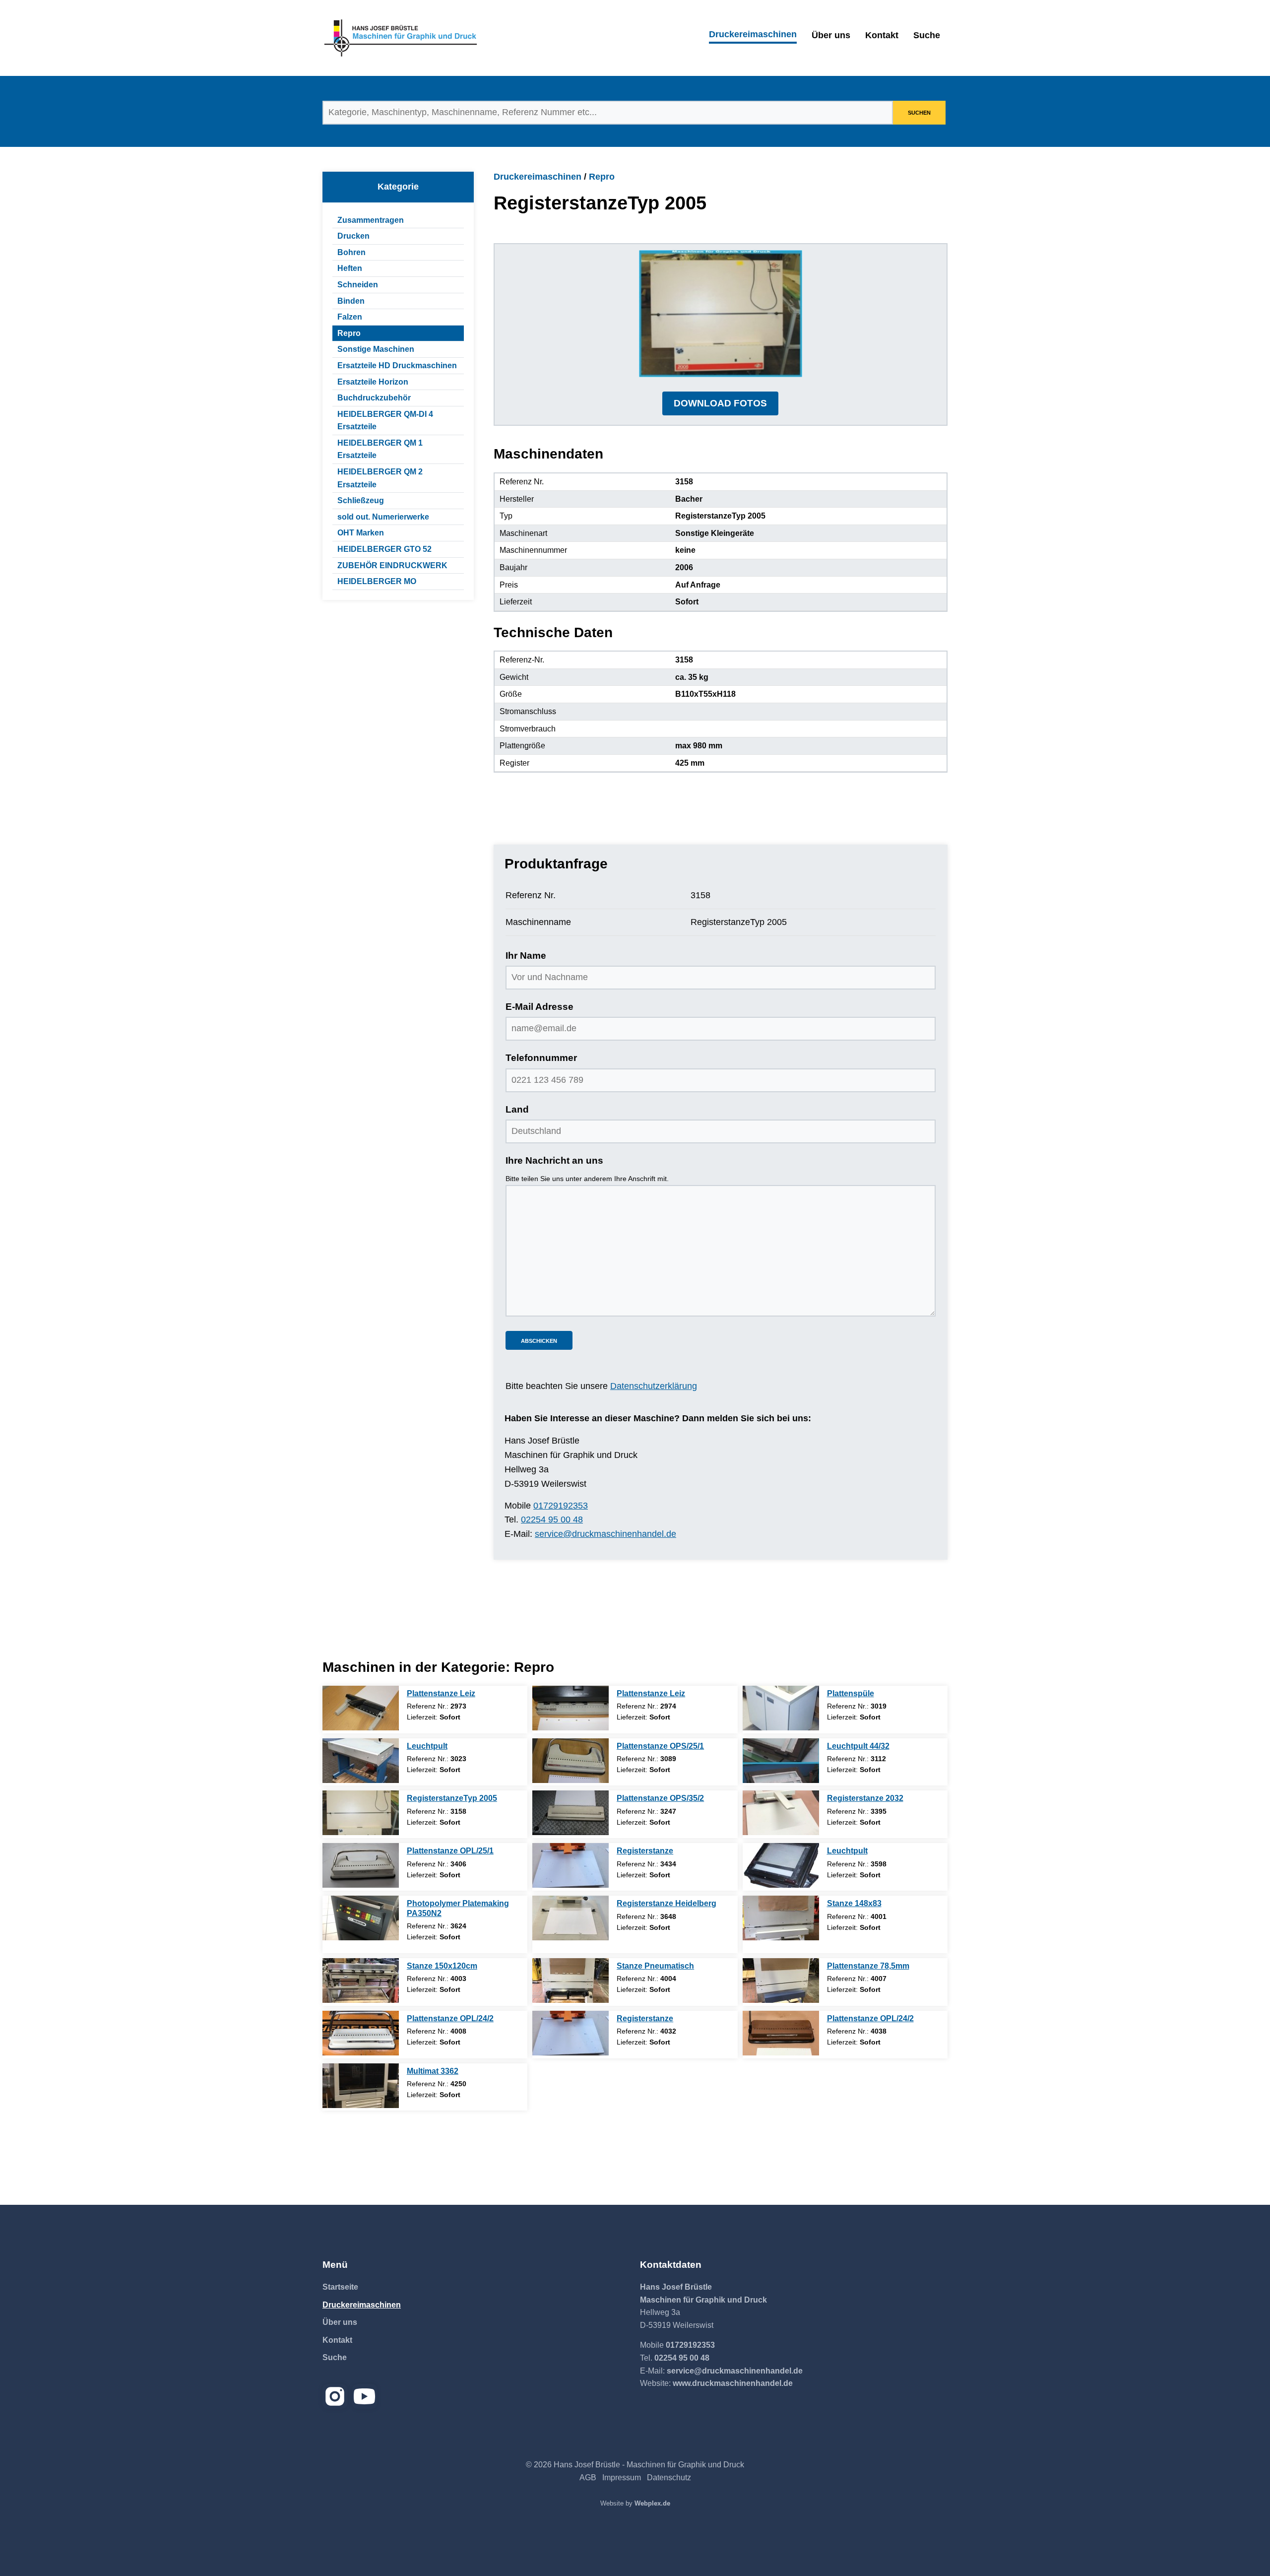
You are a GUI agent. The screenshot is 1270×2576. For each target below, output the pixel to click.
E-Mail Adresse (540, 1007)
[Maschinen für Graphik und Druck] (401, 38)
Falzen (350, 317)
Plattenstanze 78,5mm (868, 1966)
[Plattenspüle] (781, 1708)
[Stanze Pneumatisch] (571, 1981)
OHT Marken (361, 533)
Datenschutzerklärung (654, 1386)
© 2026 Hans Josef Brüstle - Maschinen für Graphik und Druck (635, 2465)
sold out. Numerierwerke (383, 517)
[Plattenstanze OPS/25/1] (571, 1761)
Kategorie (398, 187)
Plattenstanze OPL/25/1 (450, 1851)
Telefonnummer (541, 1058)
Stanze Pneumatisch (655, 1966)
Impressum (622, 2477)
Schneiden (358, 285)
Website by (635, 2503)
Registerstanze (645, 1851)
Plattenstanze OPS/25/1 (660, 1746)
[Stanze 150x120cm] (361, 1981)
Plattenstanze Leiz (441, 1693)
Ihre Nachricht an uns (554, 1160)
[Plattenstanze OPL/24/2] (361, 2033)
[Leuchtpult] (361, 1761)
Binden (351, 301)
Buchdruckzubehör (374, 398)
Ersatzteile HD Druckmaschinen (397, 365)
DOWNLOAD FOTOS (720, 403)
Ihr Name (526, 956)
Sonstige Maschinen (376, 349)
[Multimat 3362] (361, 2086)
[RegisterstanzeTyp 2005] (361, 1813)
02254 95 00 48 (552, 1519)
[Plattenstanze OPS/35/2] (571, 1813)
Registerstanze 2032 (865, 1798)
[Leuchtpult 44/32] (781, 1761)
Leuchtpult (427, 1746)
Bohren (351, 252)
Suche (927, 35)
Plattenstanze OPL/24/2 (450, 2018)
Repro (349, 333)
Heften (350, 268)
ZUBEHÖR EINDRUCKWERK (392, 565)
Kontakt (882, 35)
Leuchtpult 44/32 (858, 1746)
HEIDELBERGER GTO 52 (384, 549)
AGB (588, 2477)
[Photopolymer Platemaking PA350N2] (361, 1918)
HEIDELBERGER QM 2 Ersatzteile (380, 478)
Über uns (831, 35)
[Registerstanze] (571, 1865)
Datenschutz (669, 2477)
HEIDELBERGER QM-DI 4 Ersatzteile (385, 421)
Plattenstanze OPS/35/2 (660, 1798)
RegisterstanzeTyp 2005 (452, 1798)
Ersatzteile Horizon (373, 382)
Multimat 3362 (433, 2071)
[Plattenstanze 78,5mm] (781, 1981)
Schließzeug (361, 500)
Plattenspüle (851, 1693)
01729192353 (561, 1506)
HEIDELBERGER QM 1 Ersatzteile (380, 449)
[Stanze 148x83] (781, 1918)
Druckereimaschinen (753, 34)
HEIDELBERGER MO (377, 581)
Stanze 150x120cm (442, 1966)
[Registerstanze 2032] (781, 1813)
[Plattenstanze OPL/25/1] (361, 1865)
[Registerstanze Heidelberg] (571, 1918)
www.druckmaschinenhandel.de (733, 2383)
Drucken (353, 236)
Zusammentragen (371, 220)
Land (517, 1109)
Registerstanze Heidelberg (667, 1903)
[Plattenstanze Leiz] (361, 1708)
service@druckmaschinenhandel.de (605, 1534)
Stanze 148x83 (854, 1903)
